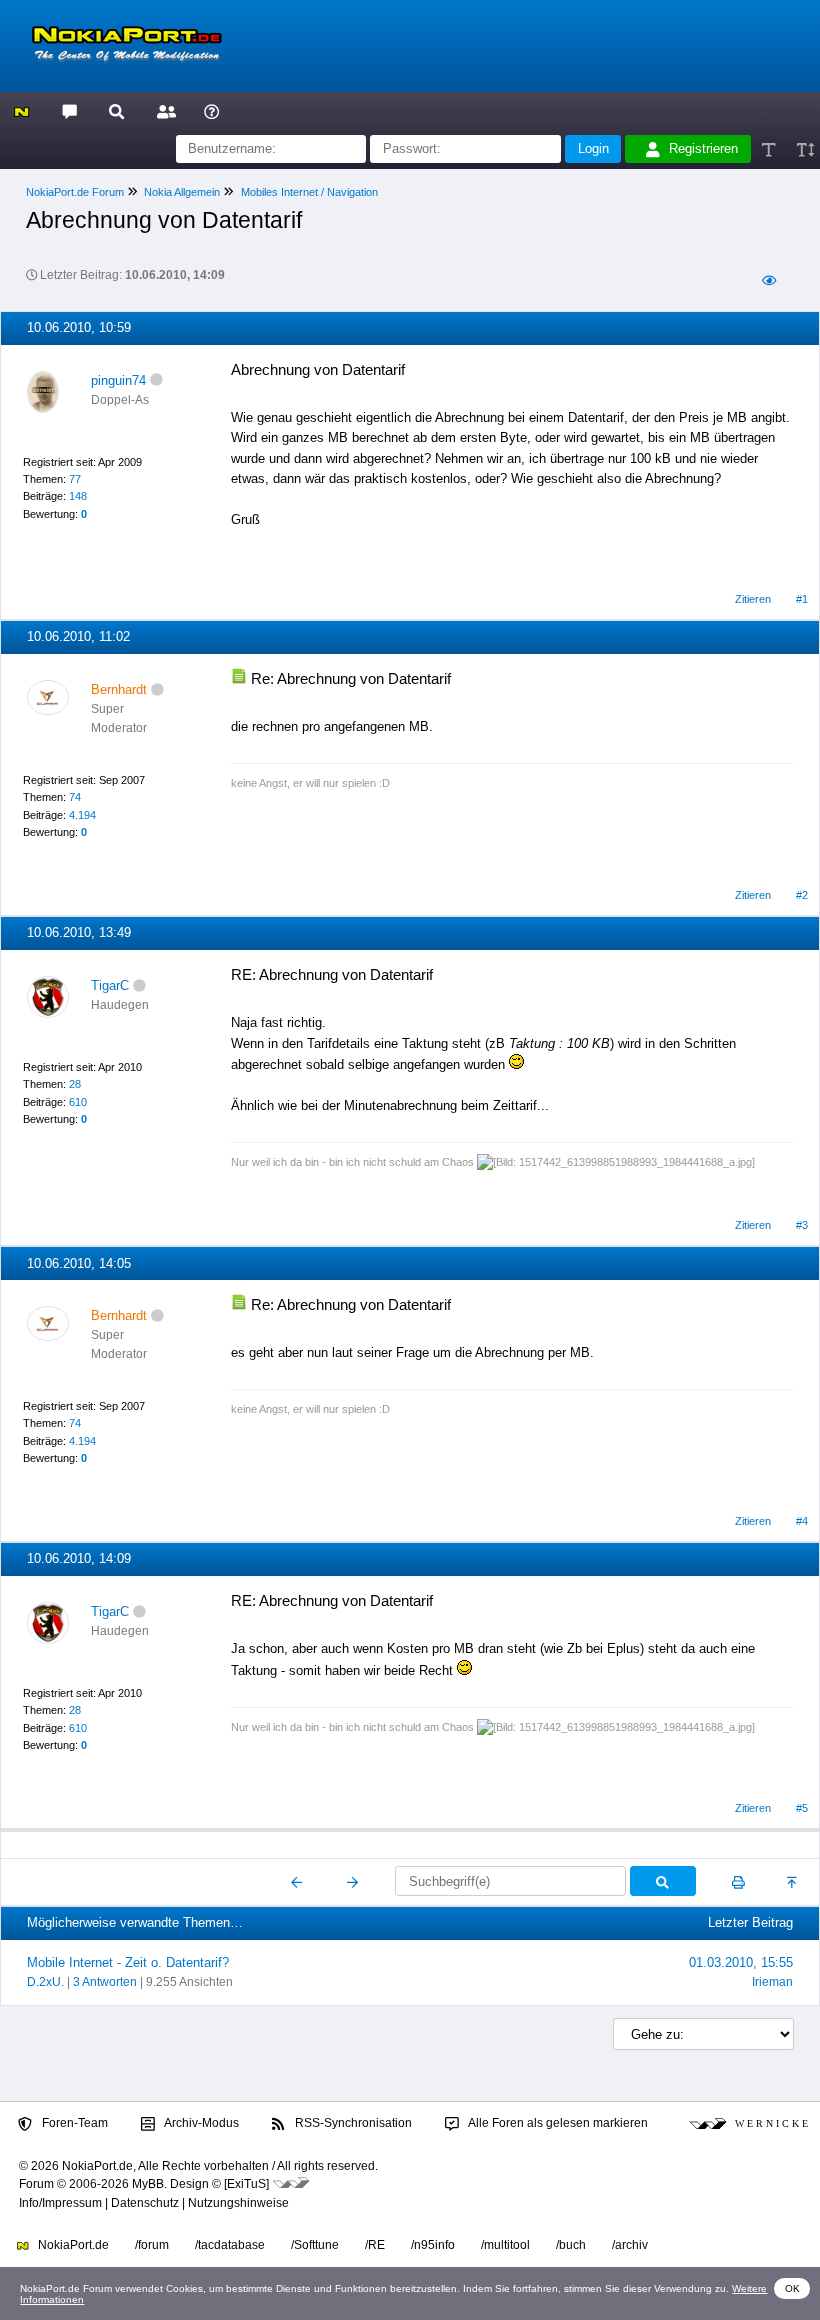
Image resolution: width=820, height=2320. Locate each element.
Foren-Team (73, 2123)
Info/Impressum (60, 2203)
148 (78, 496)
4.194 (82, 815)
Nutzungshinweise (238, 2203)
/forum (152, 2245)
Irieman (772, 1982)
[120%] (804, 149)
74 (75, 797)
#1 (802, 599)
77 (75, 479)
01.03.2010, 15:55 (741, 1962)
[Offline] (156, 380)
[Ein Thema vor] (352, 1882)
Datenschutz (145, 2203)
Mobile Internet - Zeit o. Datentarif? (128, 1962)
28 (75, 1084)
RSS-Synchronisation (352, 2123)
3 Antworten (105, 1982)
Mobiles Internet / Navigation (309, 192)
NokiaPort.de (72, 2245)
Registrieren (703, 148)
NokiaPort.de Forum (75, 192)
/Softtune (315, 2245)
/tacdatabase (230, 2245)
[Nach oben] (793, 1882)
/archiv (630, 2245)
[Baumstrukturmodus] (768, 281)
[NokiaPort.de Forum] (68, 110)
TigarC (110, 985)
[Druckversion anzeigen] (738, 1882)
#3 (802, 1225)
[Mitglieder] (163, 110)
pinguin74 (118, 380)
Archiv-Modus (200, 2123)
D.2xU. (45, 1982)
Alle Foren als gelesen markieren (557, 2123)
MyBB (148, 2184)
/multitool (505, 2245)
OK (792, 2288)
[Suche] (116, 110)
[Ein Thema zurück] (297, 1882)
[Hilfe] (211, 110)
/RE (375, 2245)
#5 (802, 1808)
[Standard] (770, 149)
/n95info (433, 2245)
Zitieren (753, 599)
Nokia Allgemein (182, 192)
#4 (802, 1521)
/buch (571, 2245)
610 (78, 1102)
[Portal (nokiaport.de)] (21, 110)
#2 (802, 895)
